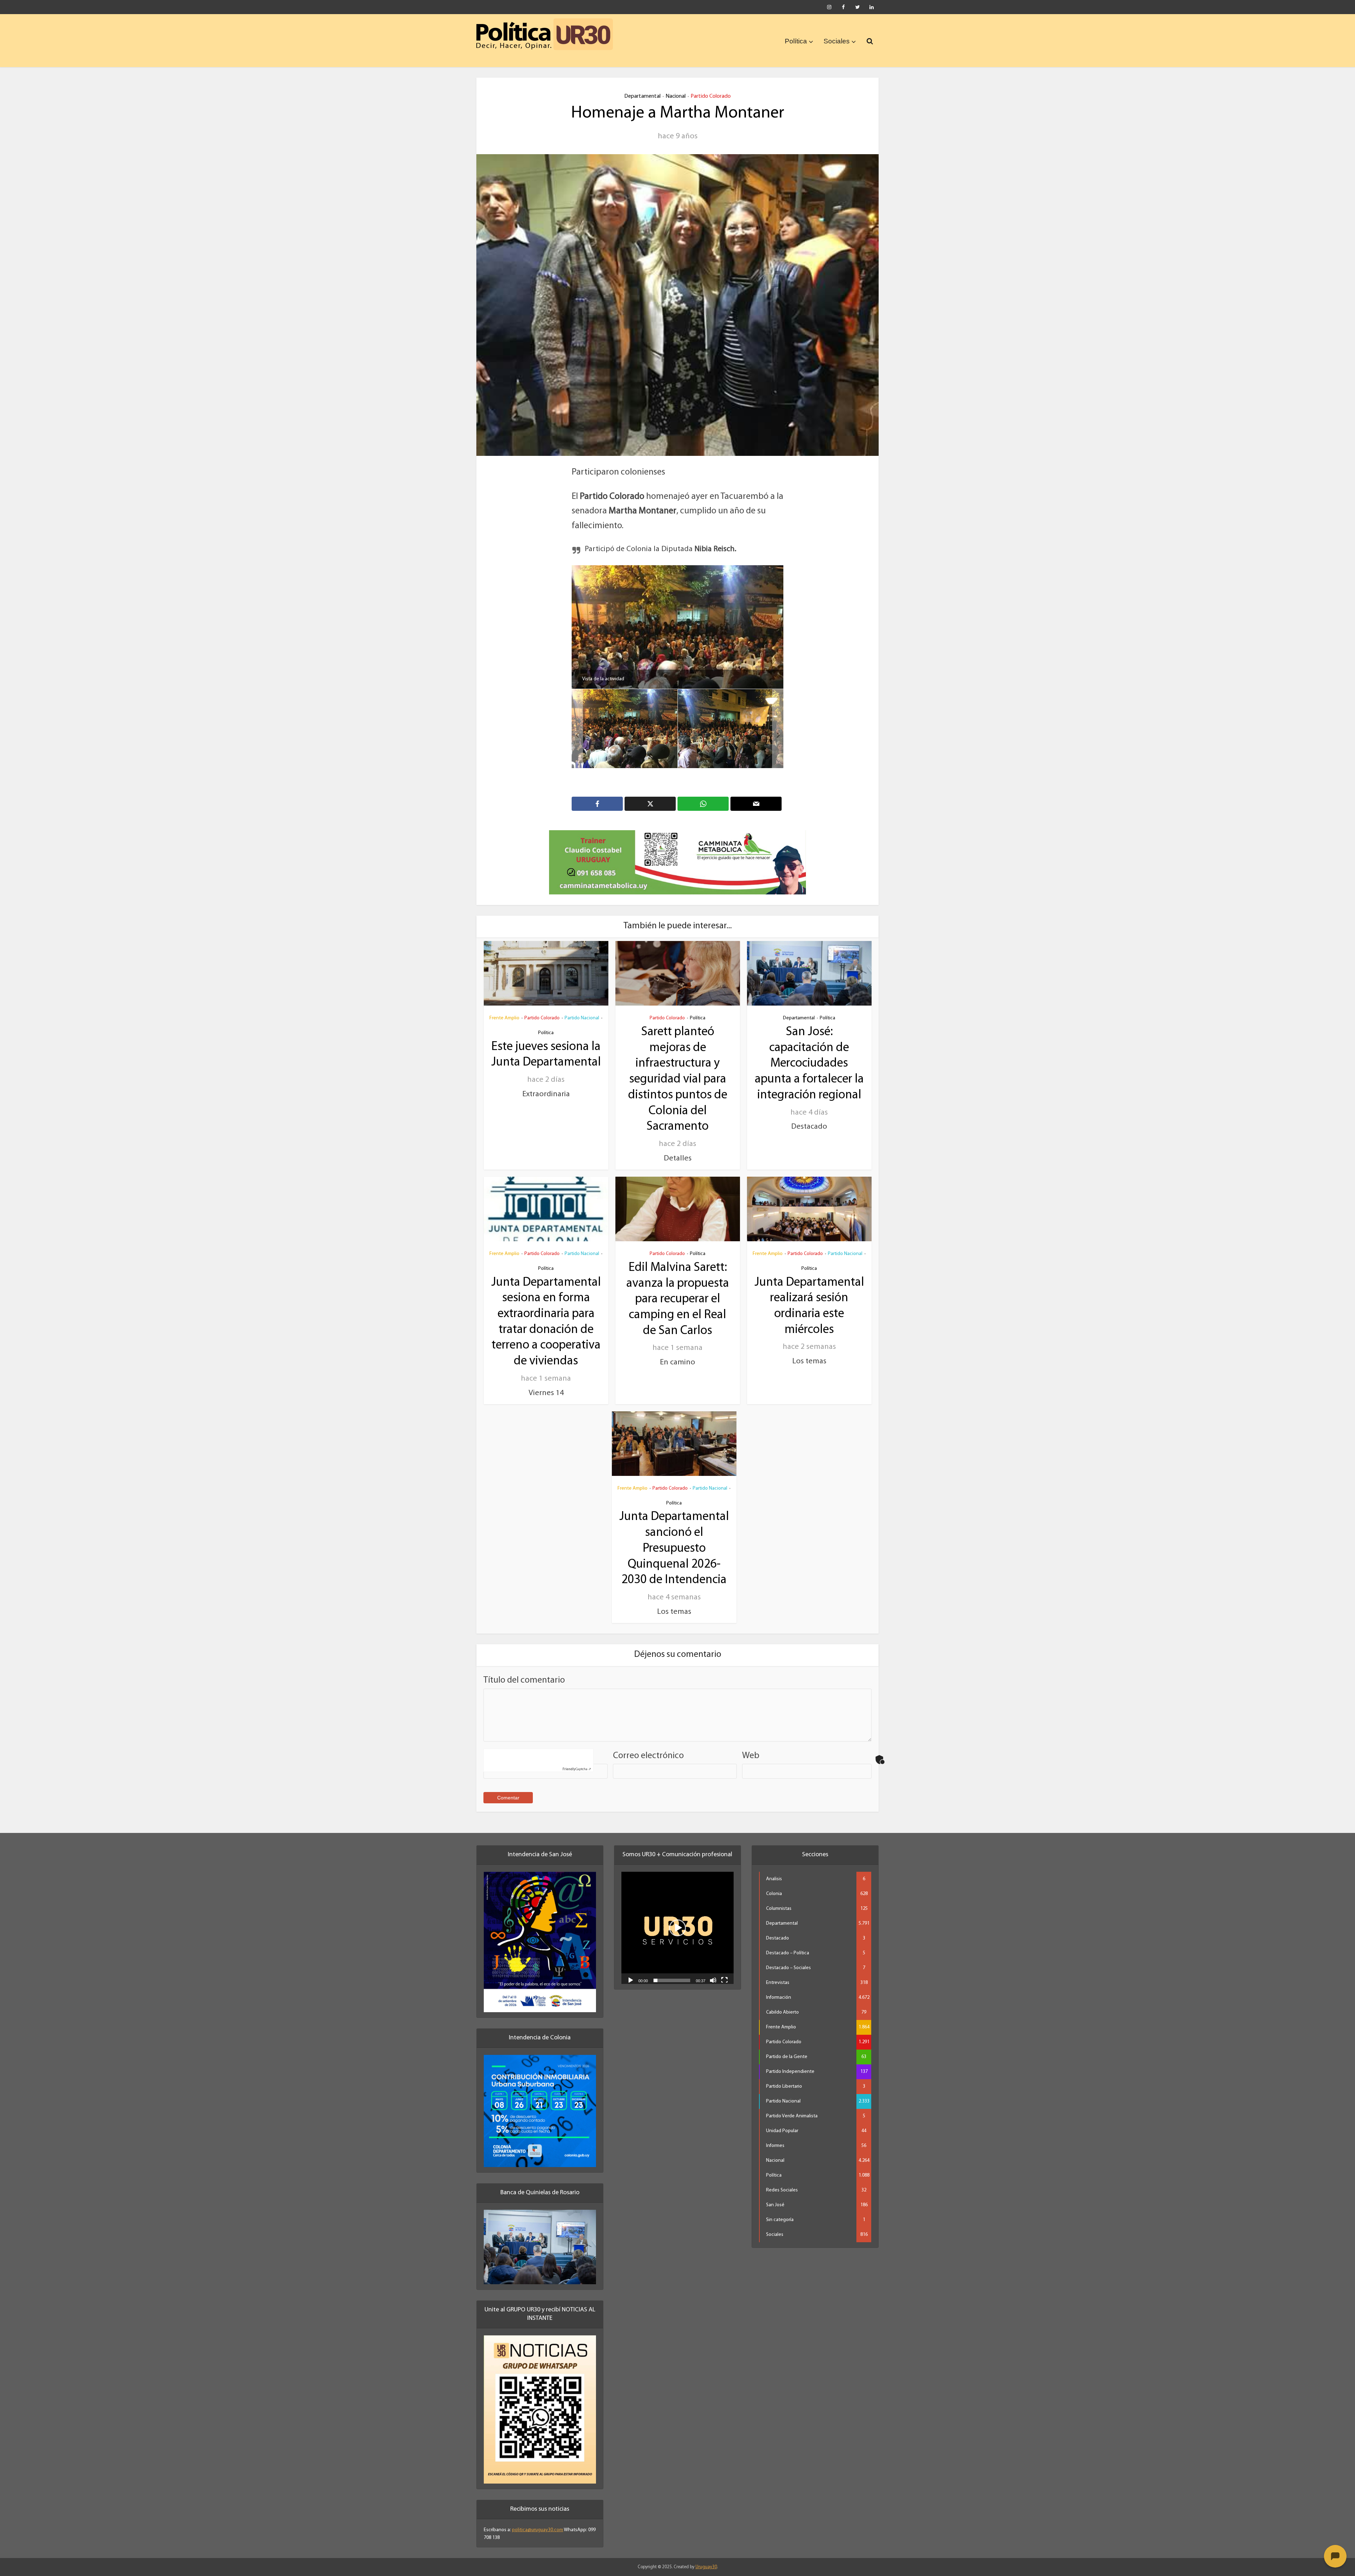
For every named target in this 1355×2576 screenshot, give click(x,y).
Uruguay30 (706, 2558)
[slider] (672, 1971)
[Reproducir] (631, 1971)
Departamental (642, 96)
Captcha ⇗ (577, 1760)
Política (796, 41)
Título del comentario (524, 1671)
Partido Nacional (582, 1009)
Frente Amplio (504, 1009)
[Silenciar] (713, 1971)
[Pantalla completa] (724, 1971)
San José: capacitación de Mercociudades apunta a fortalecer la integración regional (809, 1055)
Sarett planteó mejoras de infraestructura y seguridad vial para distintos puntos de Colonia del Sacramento (678, 1070)
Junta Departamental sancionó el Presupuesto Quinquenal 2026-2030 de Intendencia (674, 1539)
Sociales (837, 41)
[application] (677, 1919)
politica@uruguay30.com (538, 2521)
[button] (677, 1919)
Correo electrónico (648, 1746)
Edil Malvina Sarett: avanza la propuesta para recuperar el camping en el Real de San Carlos (678, 1290)
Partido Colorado (711, 96)
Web (751, 1746)
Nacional (676, 96)
